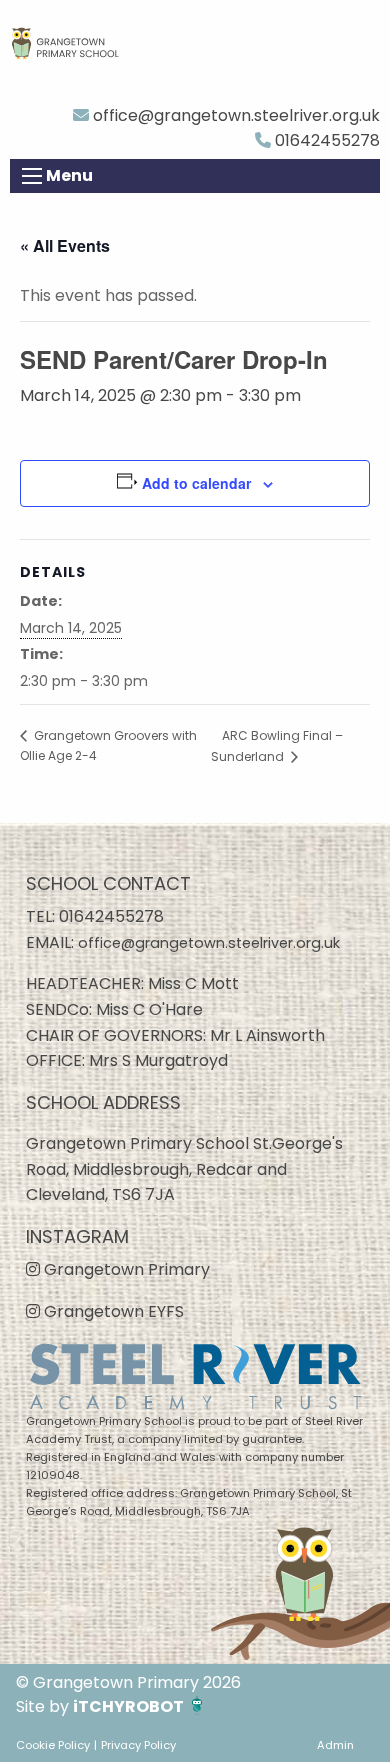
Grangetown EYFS (112, 1311)
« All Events (65, 245)
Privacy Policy (138, 1745)
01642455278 (325, 140)
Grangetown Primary (125, 1269)
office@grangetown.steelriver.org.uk (234, 115)
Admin (335, 1745)
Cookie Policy (53, 1745)
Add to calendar (196, 483)
